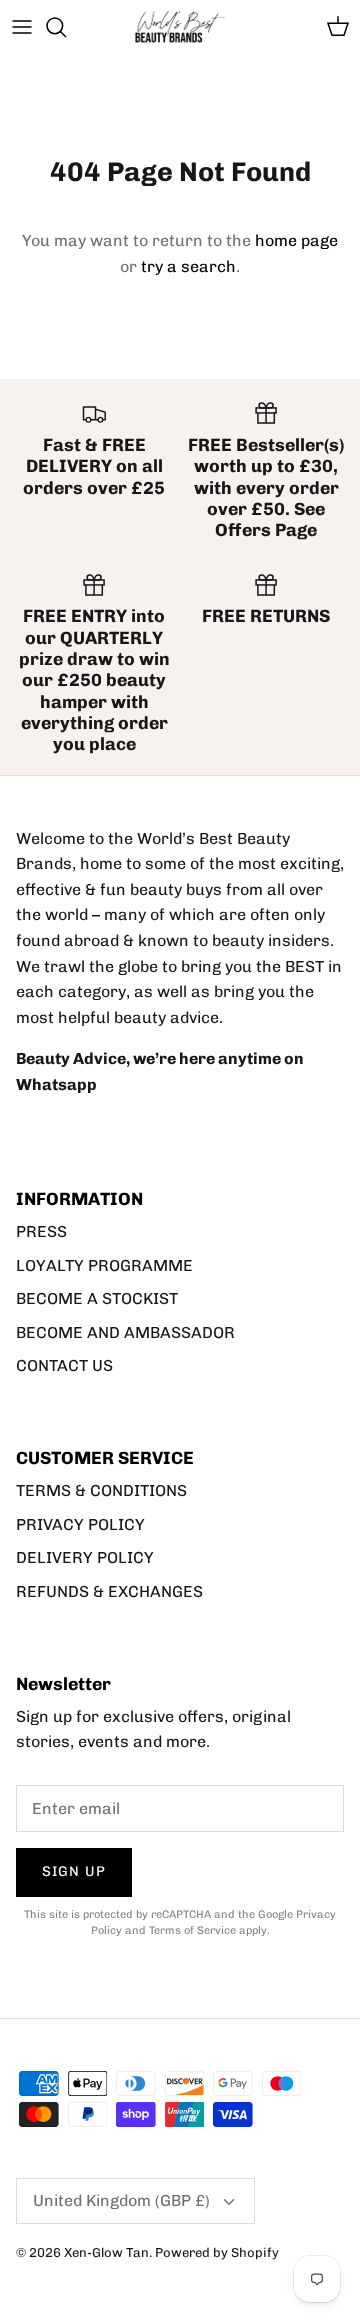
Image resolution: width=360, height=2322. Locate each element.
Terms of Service (192, 1930)
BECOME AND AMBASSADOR (125, 1332)
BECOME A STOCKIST (97, 1298)
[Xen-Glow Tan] (180, 27)
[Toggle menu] (22, 27)
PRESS (41, 1231)
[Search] (66, 27)
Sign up (74, 1871)
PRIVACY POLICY (80, 1524)
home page (296, 240)
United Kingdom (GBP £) (121, 2200)
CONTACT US (64, 1365)
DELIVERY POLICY (85, 1557)
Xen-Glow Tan (106, 2252)
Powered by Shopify (217, 2252)
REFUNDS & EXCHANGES (109, 1591)
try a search (188, 266)
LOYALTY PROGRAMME (104, 1265)
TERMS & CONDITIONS (101, 1490)
